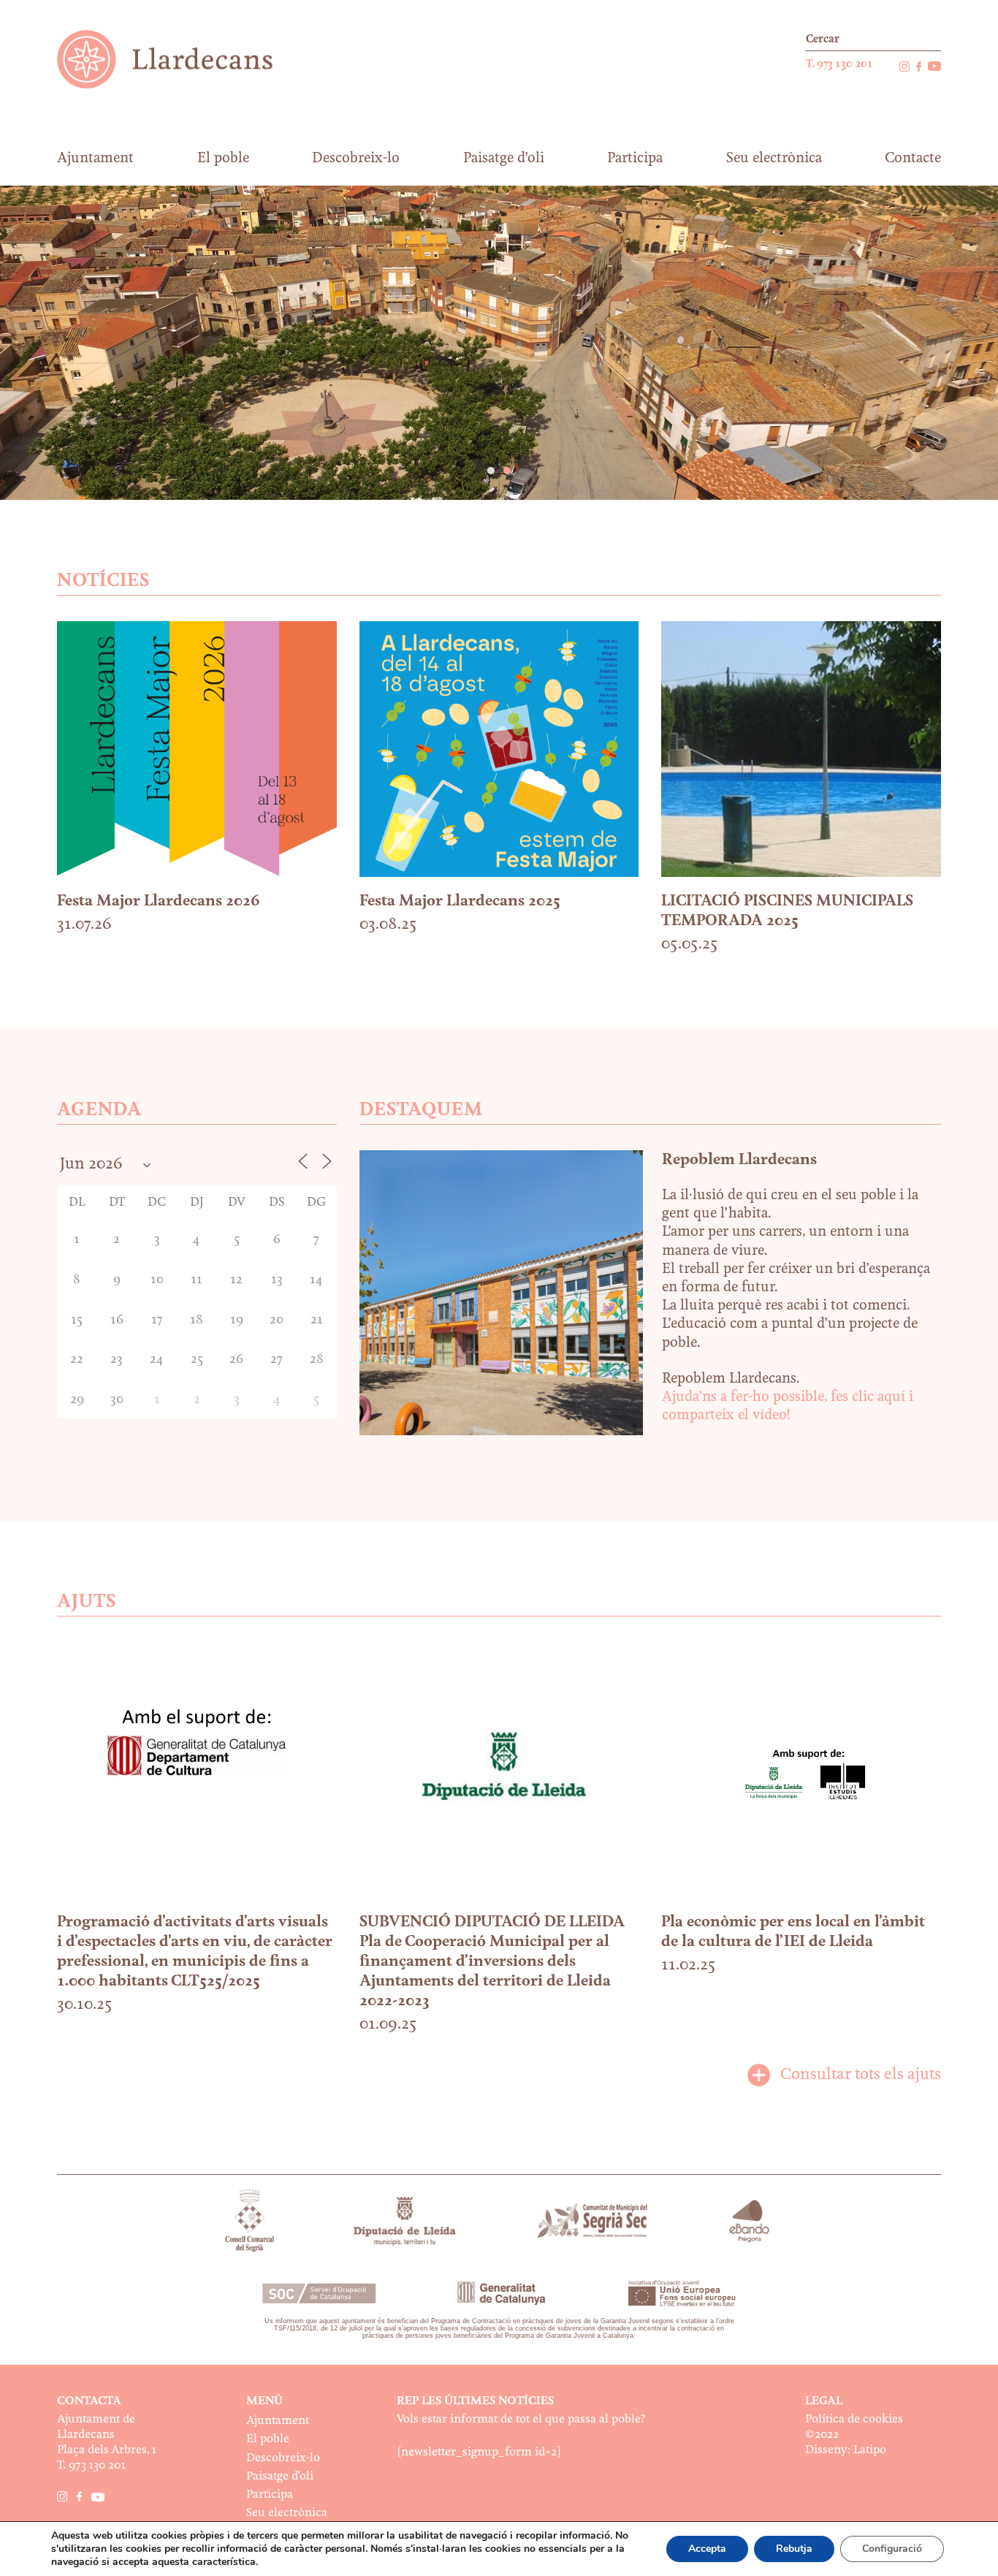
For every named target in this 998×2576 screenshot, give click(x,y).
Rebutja (794, 2549)
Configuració (892, 2549)
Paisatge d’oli (280, 2476)
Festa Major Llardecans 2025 (460, 901)
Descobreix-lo (283, 2458)
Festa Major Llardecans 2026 (159, 901)
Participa (270, 2495)
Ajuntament (278, 2421)
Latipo (870, 2450)
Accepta (707, 2549)
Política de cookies (854, 2419)
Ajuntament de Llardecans (179, 59)
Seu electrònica (287, 2513)
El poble (268, 2439)
